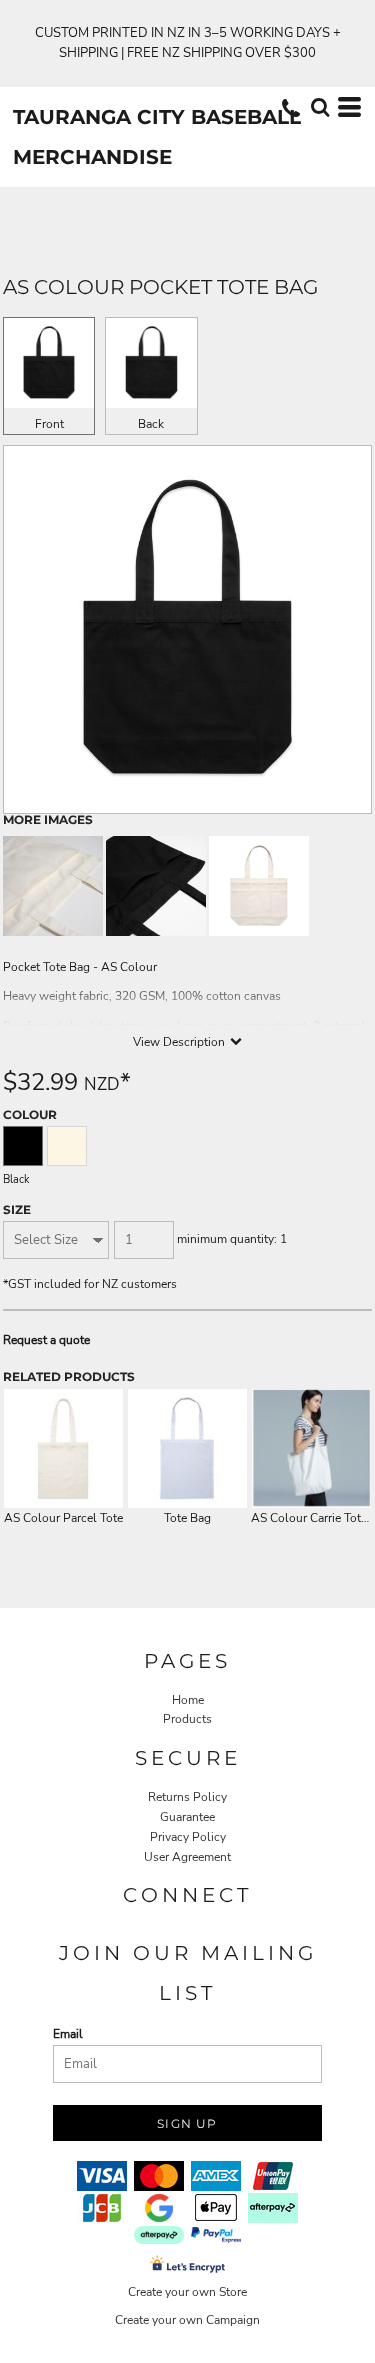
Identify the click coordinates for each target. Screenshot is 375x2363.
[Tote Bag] (187, 1448)
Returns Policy (187, 1797)
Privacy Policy (188, 1837)
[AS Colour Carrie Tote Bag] (311, 1448)
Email (68, 2034)
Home (188, 1700)
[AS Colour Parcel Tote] (63, 1448)
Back (151, 424)
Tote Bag (187, 1518)
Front (49, 424)
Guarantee (187, 1817)
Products (187, 1719)
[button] (320, 107)
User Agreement (187, 1857)
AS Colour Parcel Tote (63, 1518)
